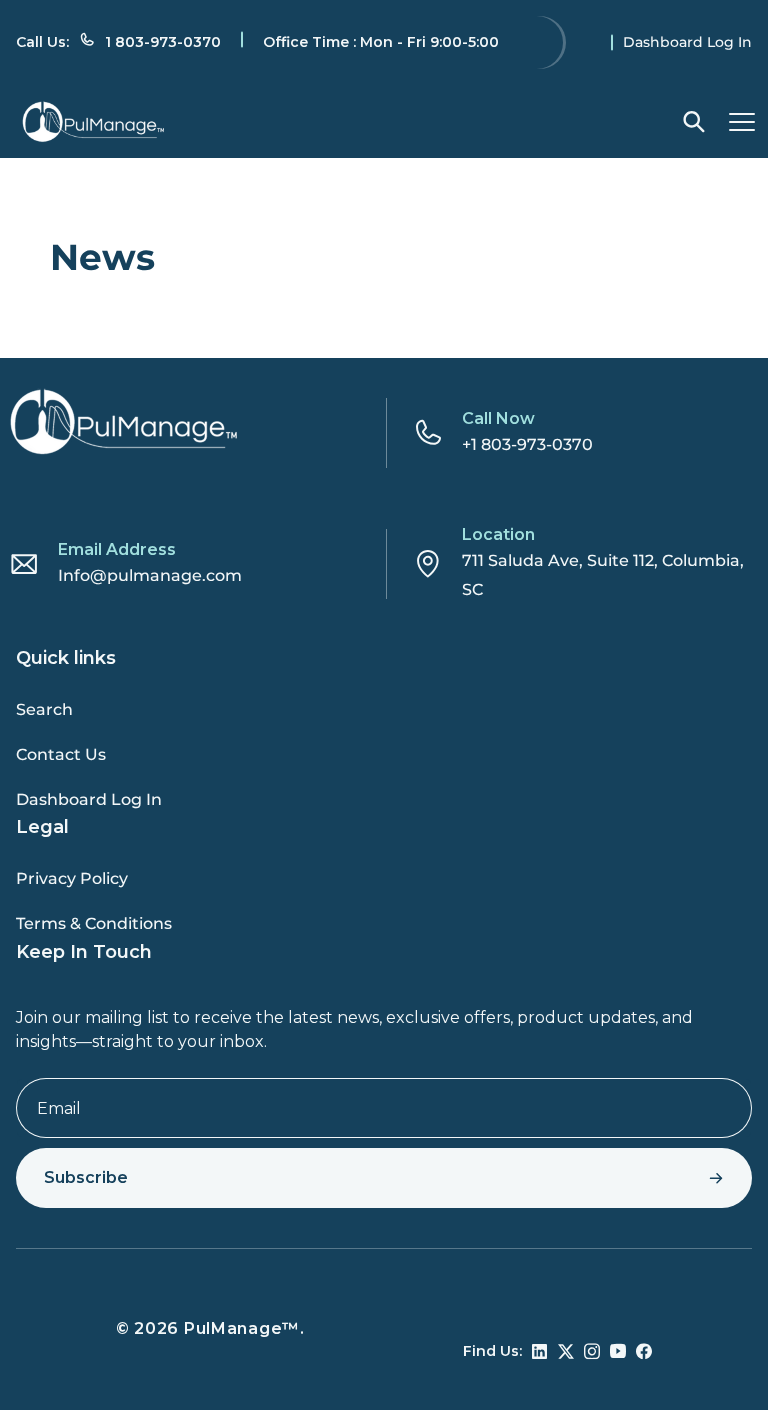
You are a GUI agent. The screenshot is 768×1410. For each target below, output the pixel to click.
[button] (694, 122)
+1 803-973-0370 (527, 444)
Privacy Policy (72, 878)
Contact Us (61, 754)
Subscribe (86, 1177)
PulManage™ (242, 1328)
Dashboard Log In (687, 42)
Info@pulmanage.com (150, 575)
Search (44, 709)
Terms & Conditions (94, 923)
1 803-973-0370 (163, 42)
